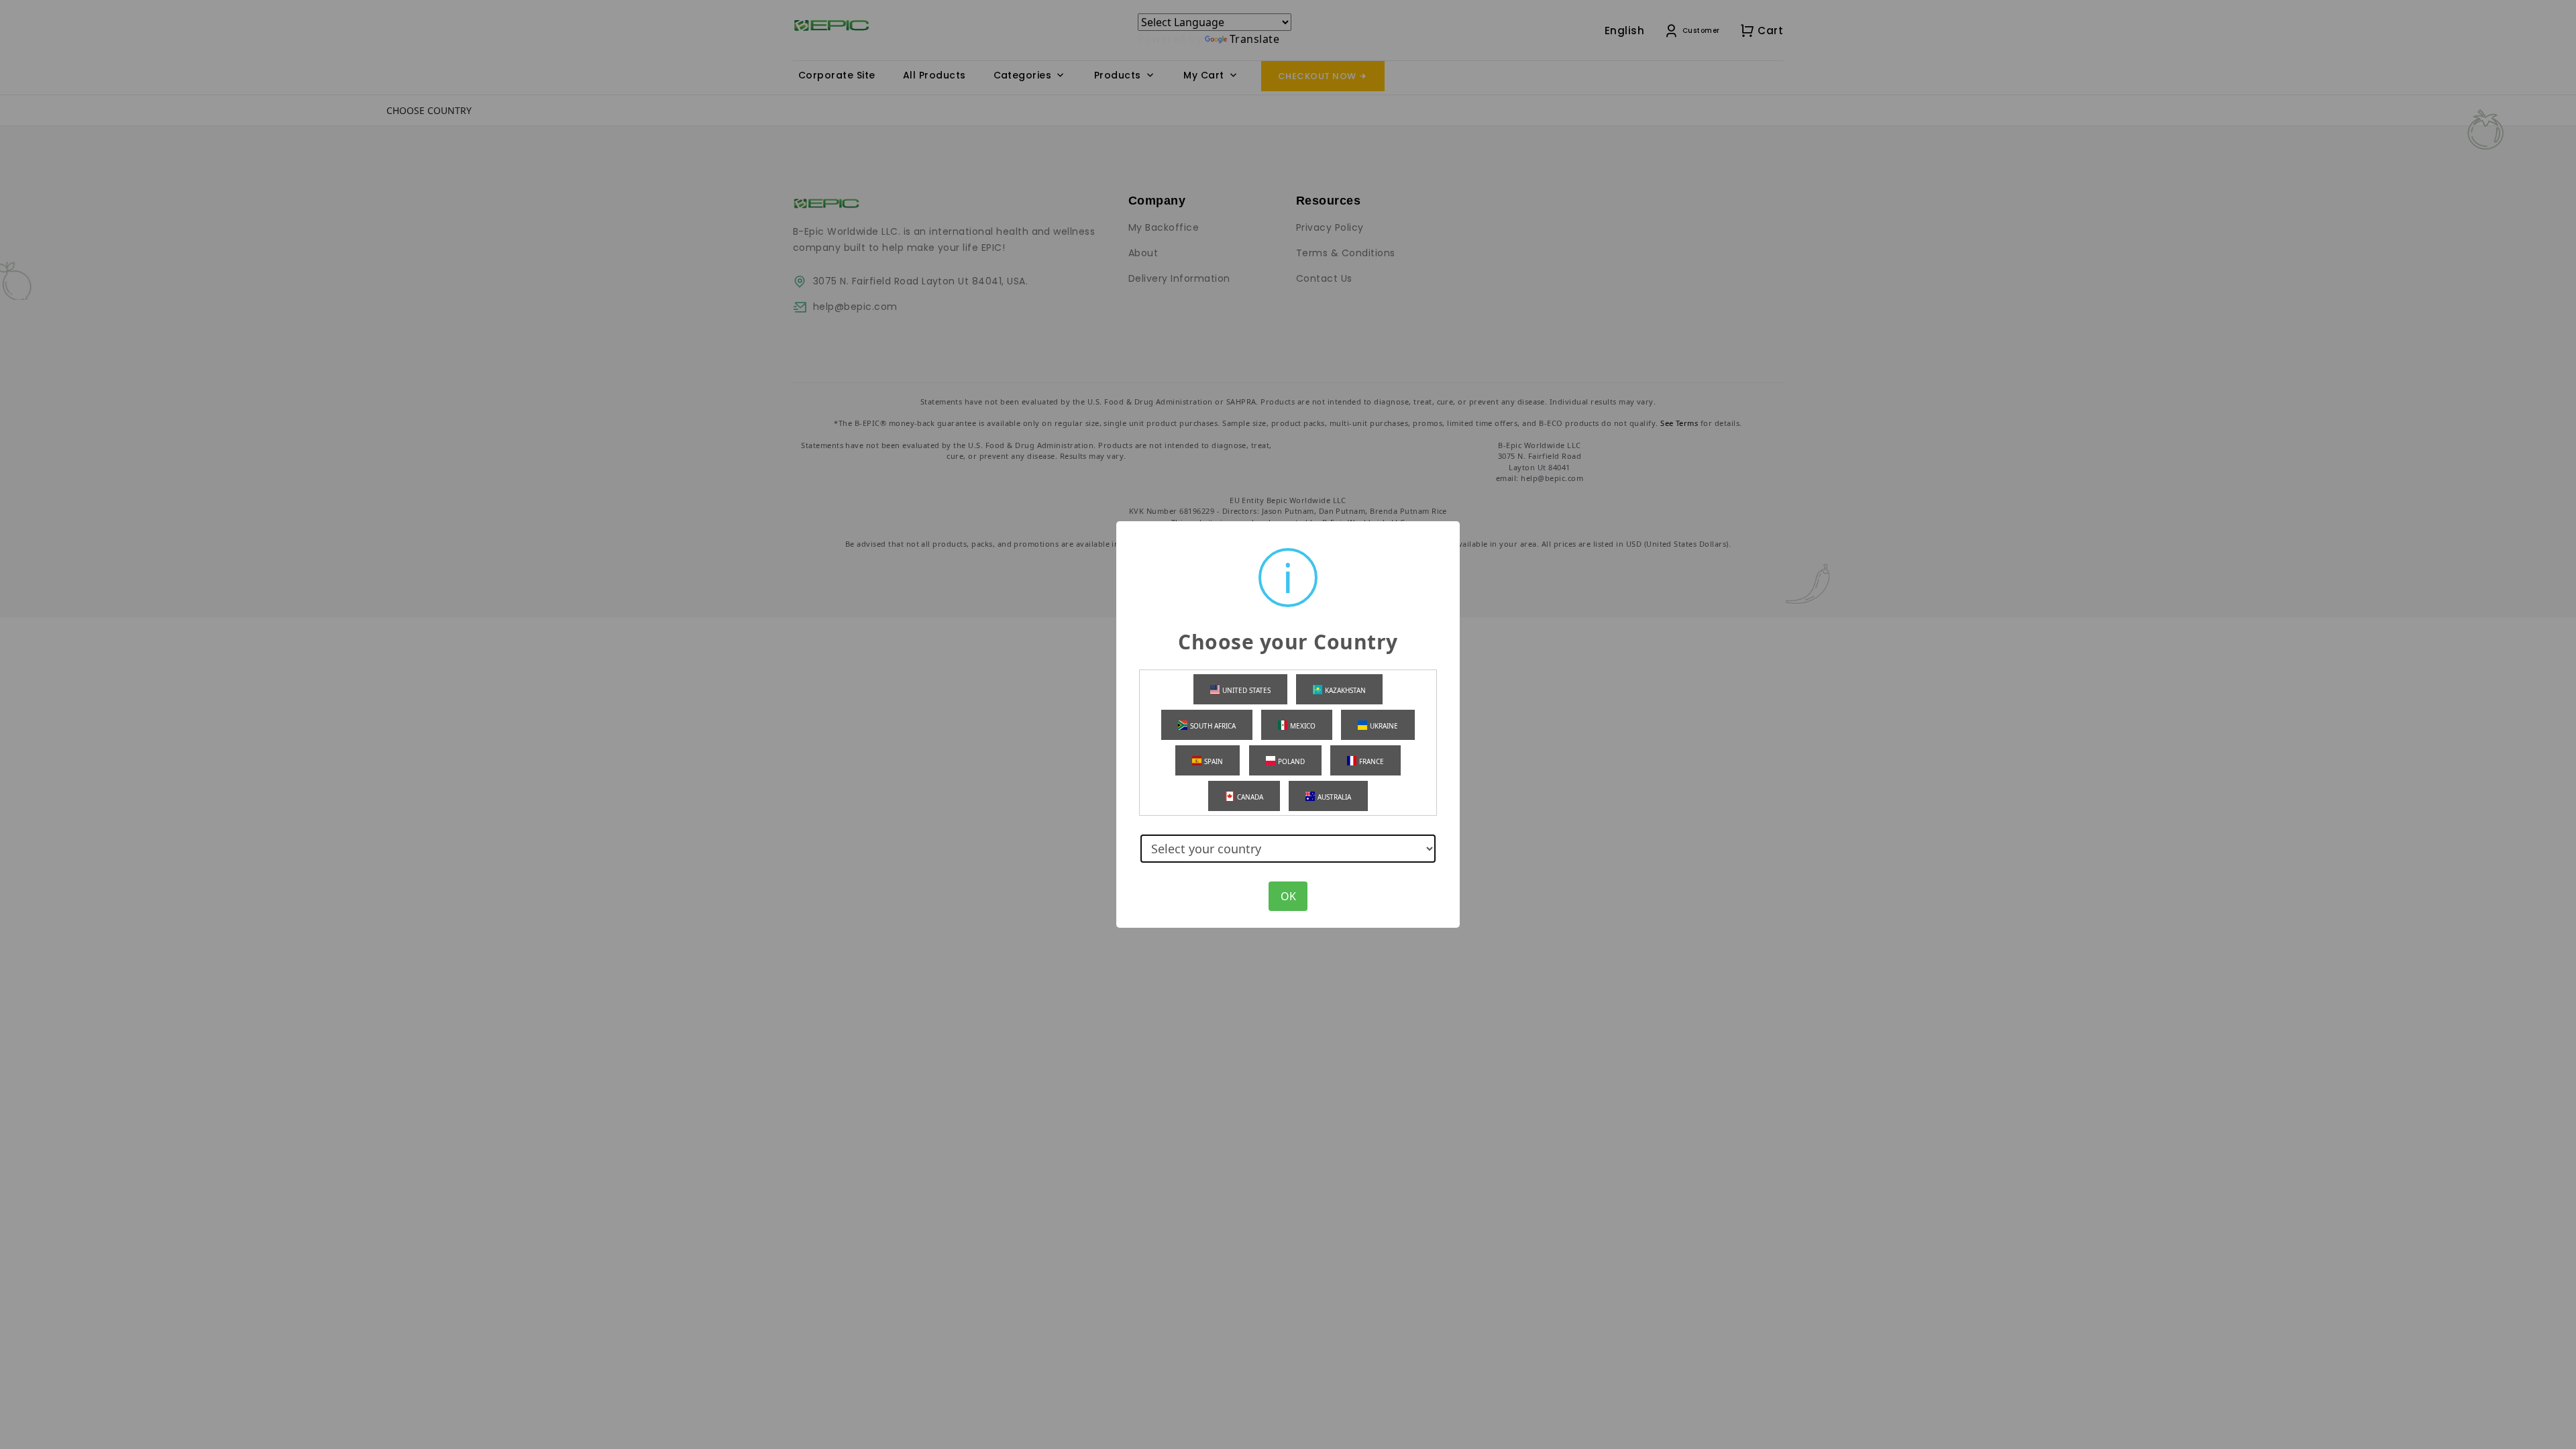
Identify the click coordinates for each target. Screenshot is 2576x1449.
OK (1288, 896)
